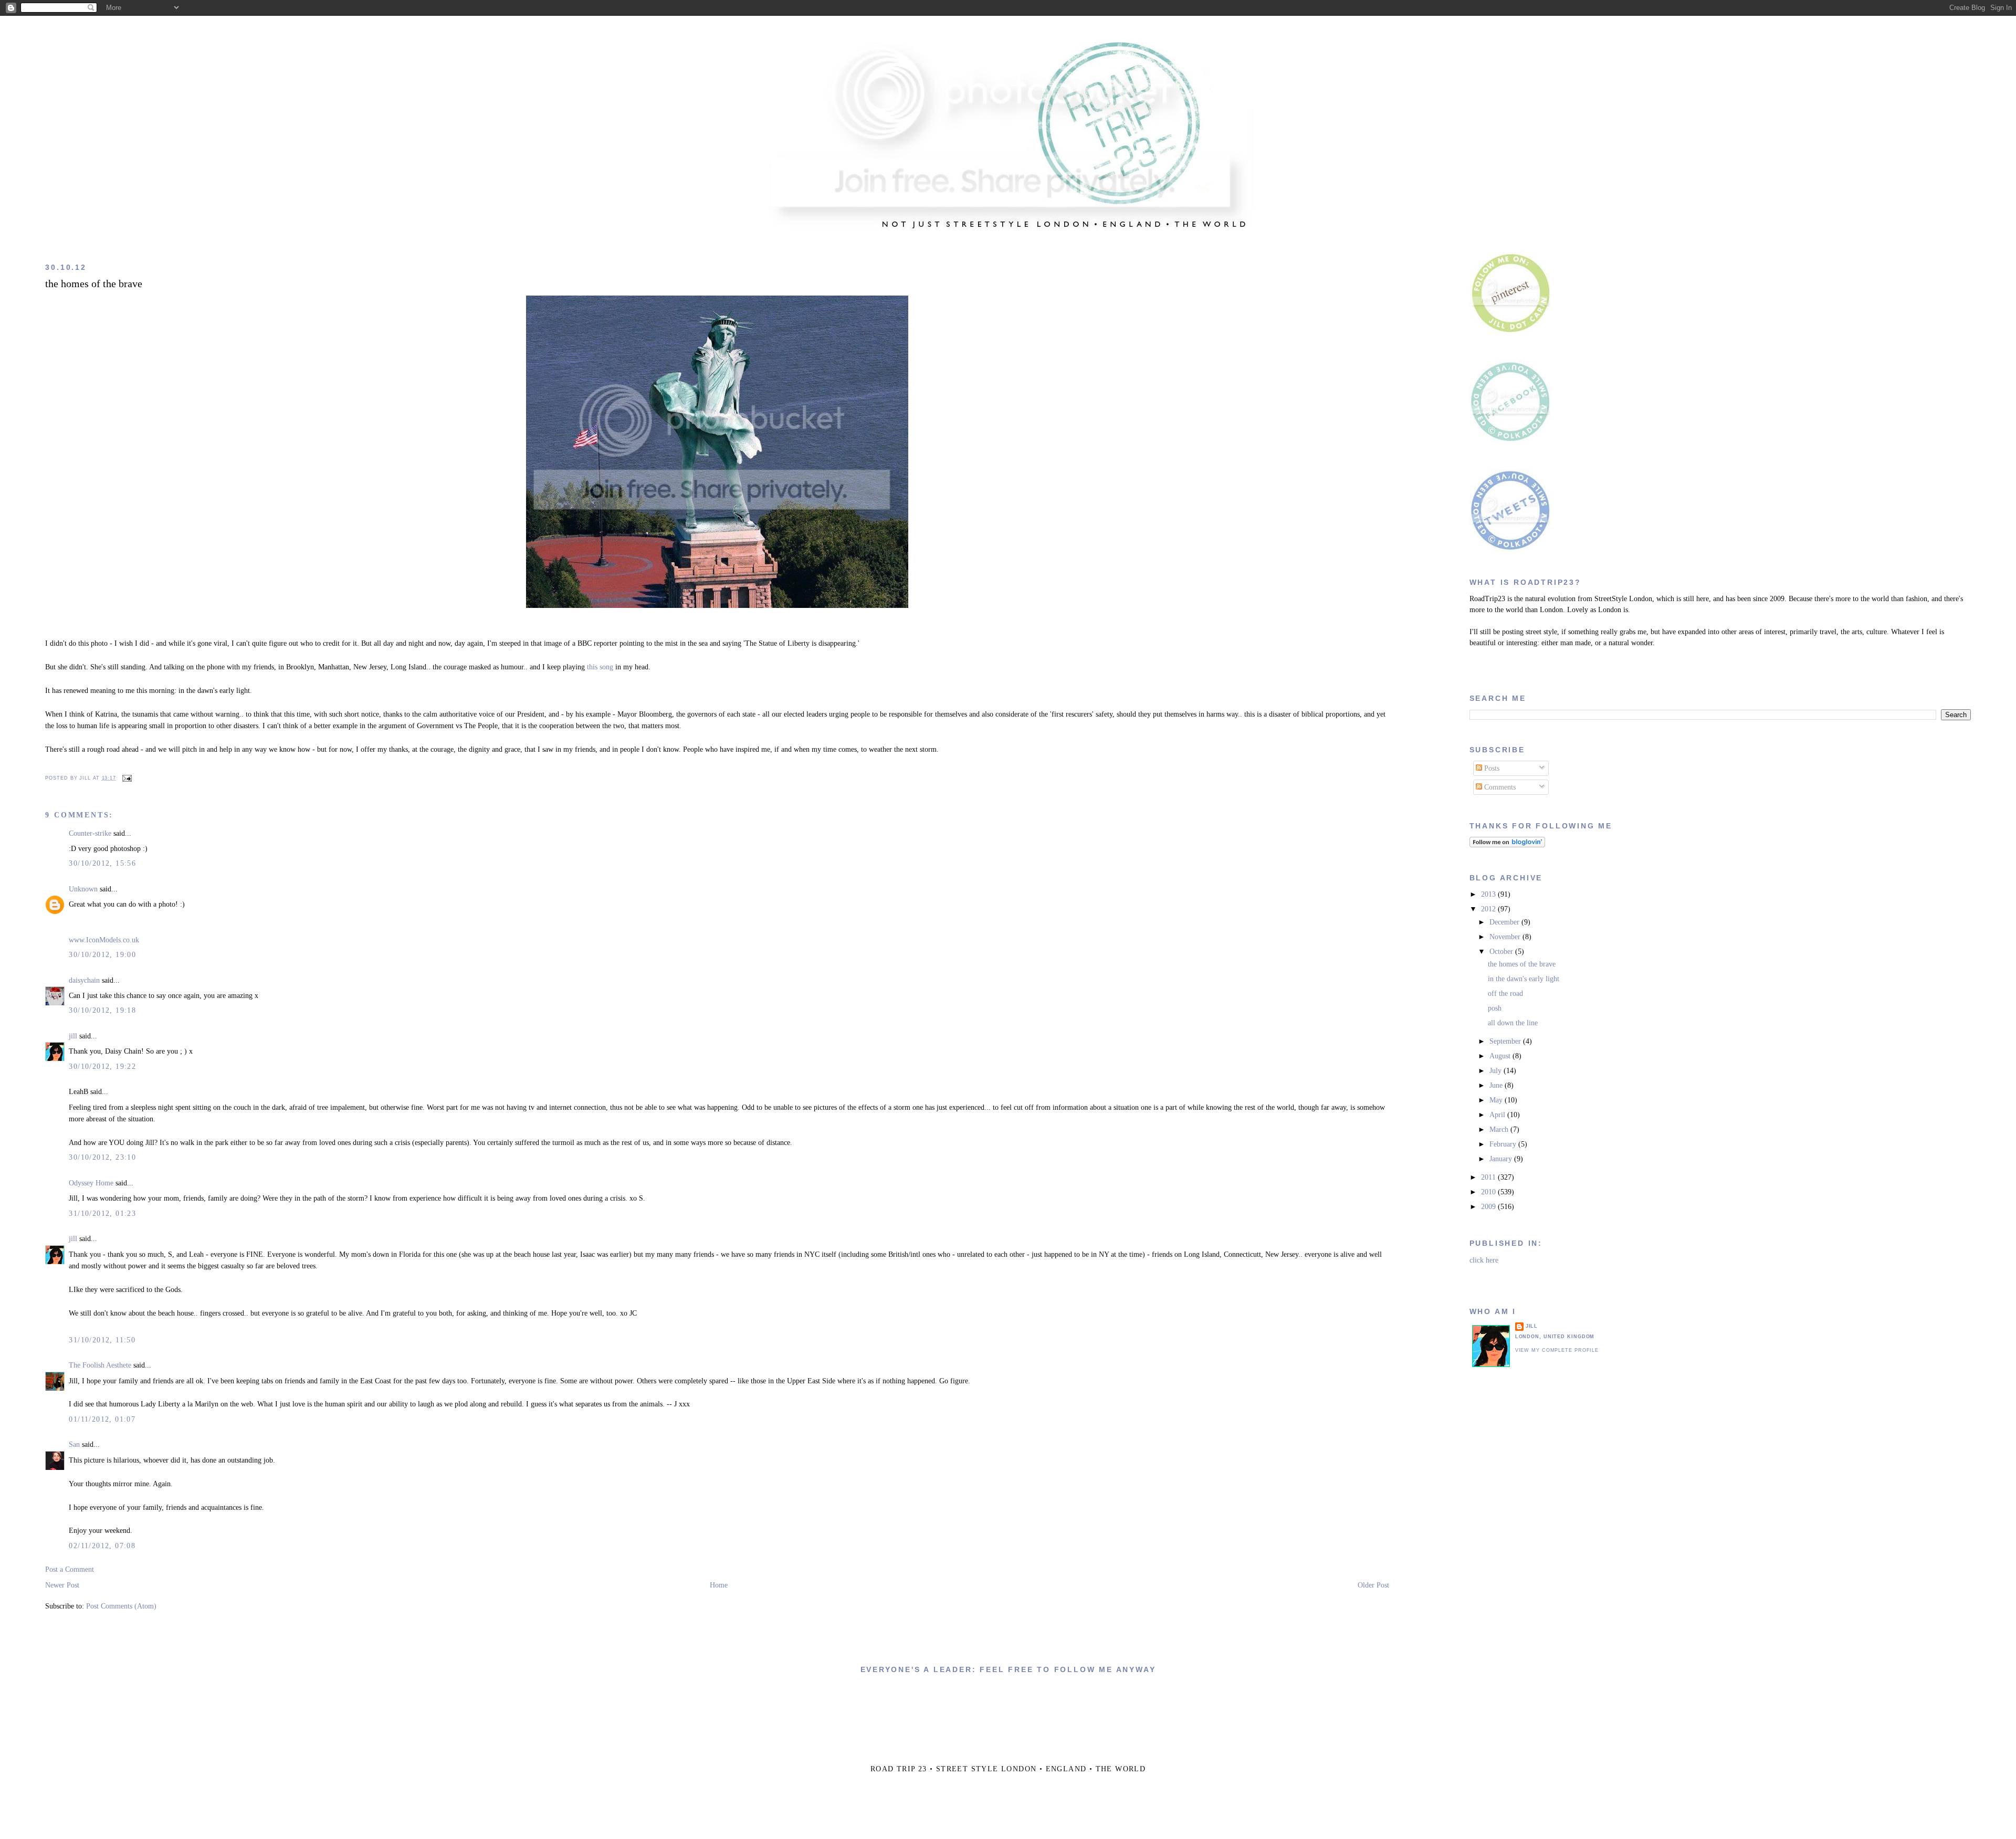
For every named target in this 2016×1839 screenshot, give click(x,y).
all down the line (1513, 1023)
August (1501, 1056)
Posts (1491, 768)
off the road (1505, 994)
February (1504, 1144)
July (1497, 1071)
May (1497, 1100)
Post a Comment (70, 1569)
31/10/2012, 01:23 (102, 1213)
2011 (1489, 1177)
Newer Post (62, 1585)
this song (600, 667)
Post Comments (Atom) (121, 1606)
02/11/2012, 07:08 (102, 1546)
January (1502, 1159)
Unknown (83, 889)
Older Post (1373, 1585)
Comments (1499, 787)
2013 (1489, 894)
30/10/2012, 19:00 (102, 955)
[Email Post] (126, 778)
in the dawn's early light (1524, 979)
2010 (1489, 1192)
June (1497, 1085)
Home (719, 1585)
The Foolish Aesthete (100, 1365)
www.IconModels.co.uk (104, 940)
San (74, 1444)
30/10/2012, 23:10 (102, 1157)
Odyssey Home (91, 1183)
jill (73, 1036)
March (1500, 1129)
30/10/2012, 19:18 (102, 1010)
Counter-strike (90, 833)
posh (1495, 1008)
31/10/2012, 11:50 (102, 1340)
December (1505, 922)
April (1498, 1115)
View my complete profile (1557, 1350)
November (1506, 937)
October (1502, 952)
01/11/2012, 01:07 (102, 1419)
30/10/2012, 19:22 (102, 1066)
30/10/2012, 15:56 (102, 863)
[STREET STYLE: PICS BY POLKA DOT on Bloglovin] (1507, 845)
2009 (1489, 1207)
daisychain (84, 980)
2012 (1489, 909)
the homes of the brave (94, 284)
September (1506, 1041)
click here (1484, 1260)
